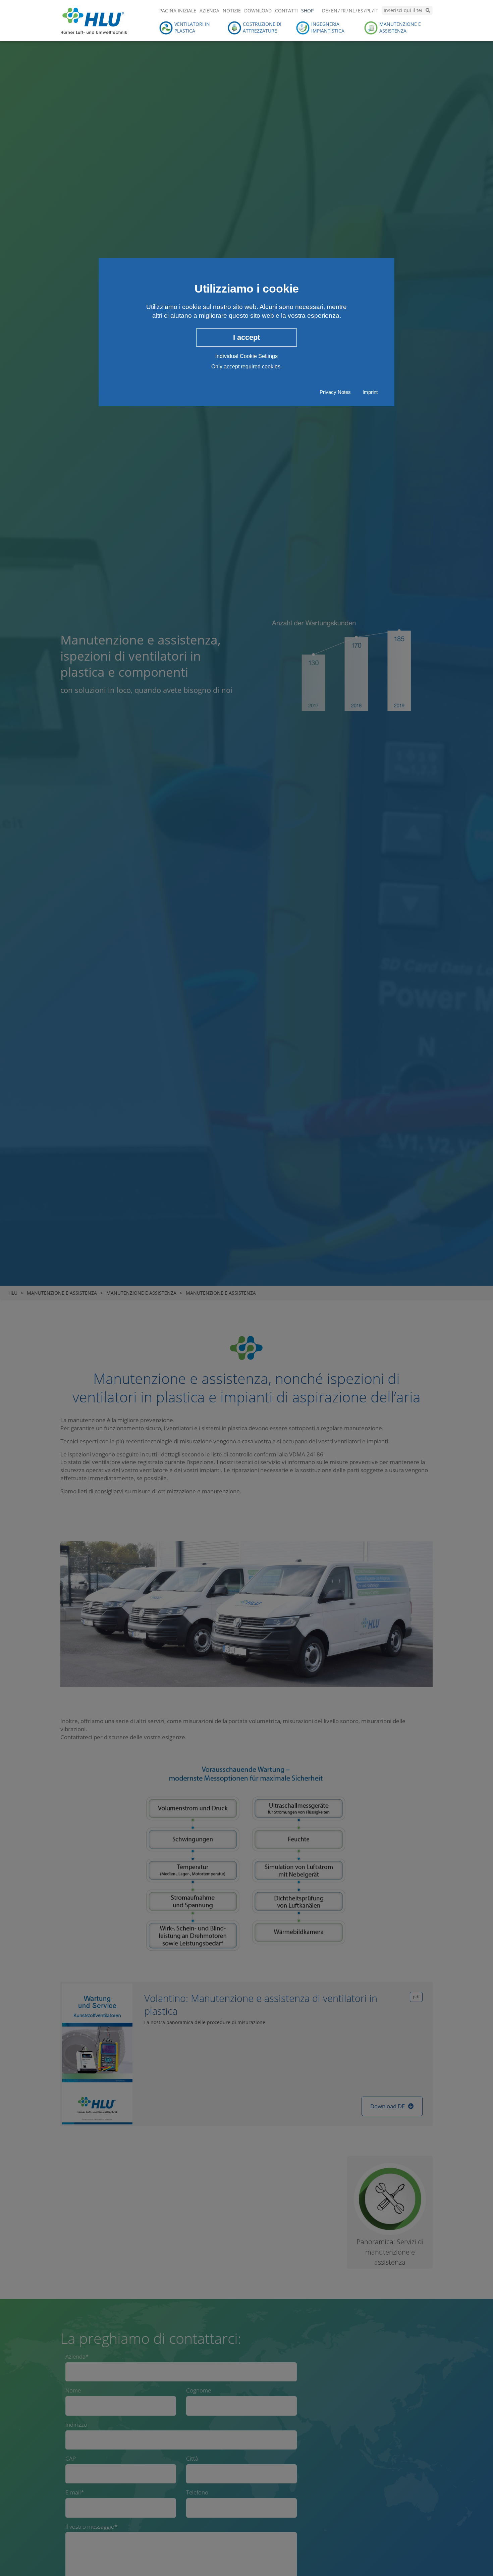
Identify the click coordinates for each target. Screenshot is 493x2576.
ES (361, 11)
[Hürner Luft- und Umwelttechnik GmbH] (94, 20)
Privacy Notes (335, 392)
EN (334, 11)
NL (352, 11)
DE (325, 11)
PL (369, 11)
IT (376, 11)
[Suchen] (428, 10)
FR (343, 11)
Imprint (370, 392)
